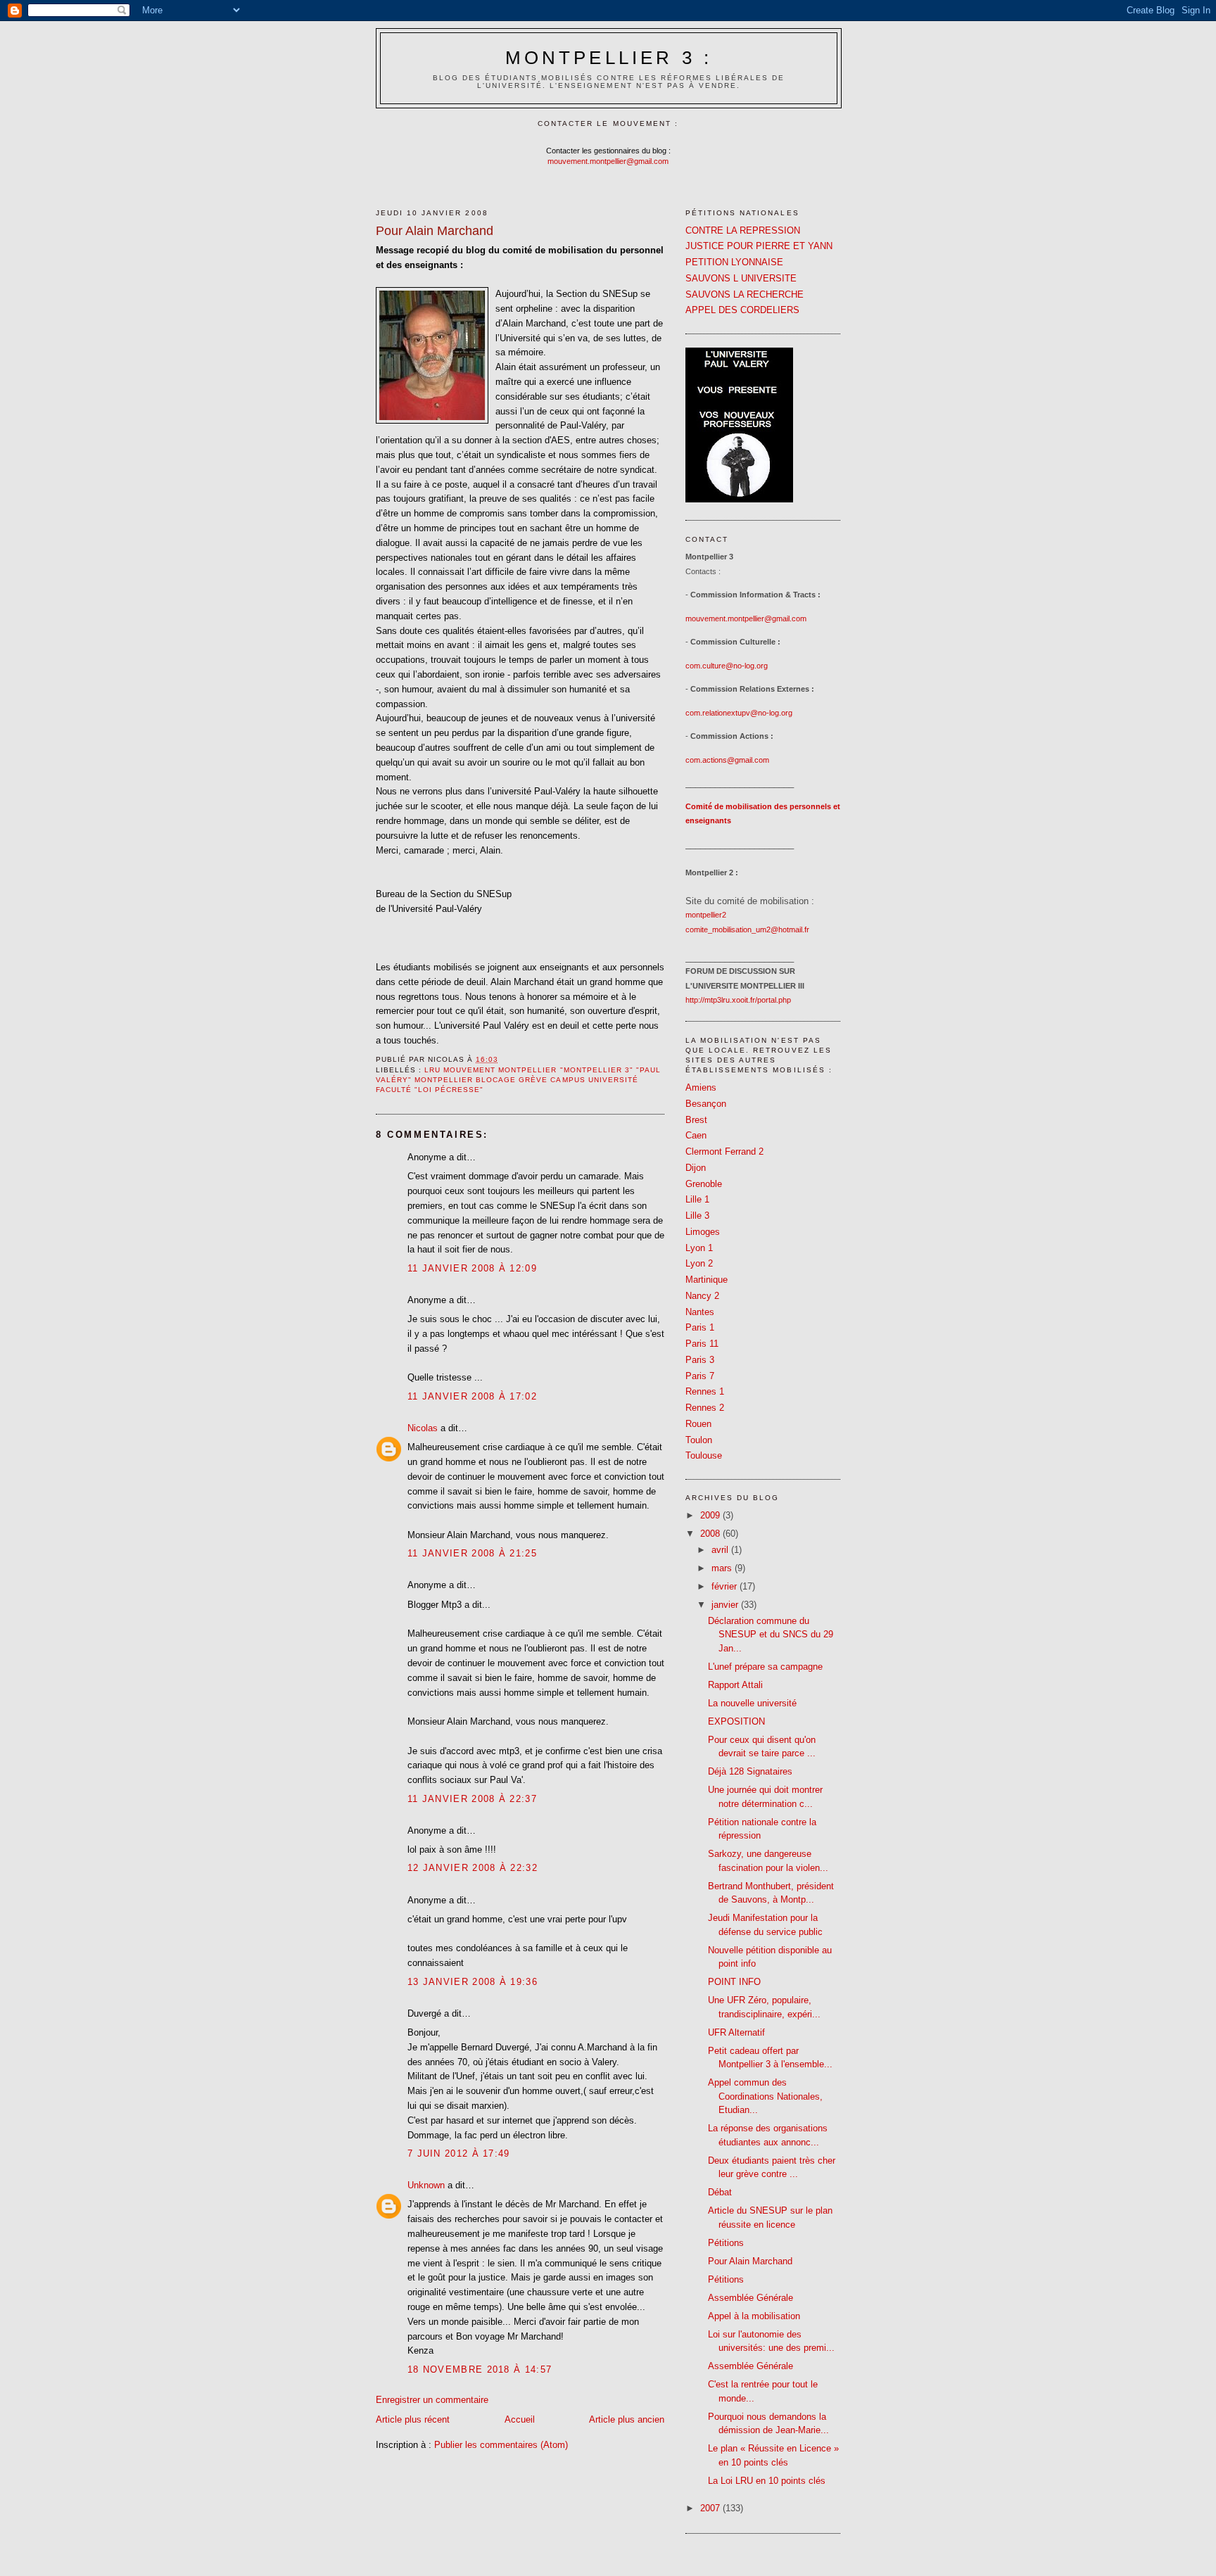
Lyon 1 (699, 1248)
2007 (711, 2508)
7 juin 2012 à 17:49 (459, 2153)
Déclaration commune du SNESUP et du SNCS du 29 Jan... (771, 1635)
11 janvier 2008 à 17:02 (472, 1396)
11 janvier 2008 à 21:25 (472, 1553)
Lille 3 (697, 1216)
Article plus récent (413, 2419)
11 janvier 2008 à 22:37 (472, 1799)
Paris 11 (702, 1344)
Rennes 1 (705, 1391)
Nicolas (423, 1428)
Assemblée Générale (750, 2298)
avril (721, 1550)
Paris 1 (700, 1327)
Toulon (699, 1440)
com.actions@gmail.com (727, 760)
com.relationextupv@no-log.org (739, 713)
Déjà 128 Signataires (750, 1771)
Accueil (520, 2419)
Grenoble (704, 1184)
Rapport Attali (735, 1685)
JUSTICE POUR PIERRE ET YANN (759, 246)
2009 (711, 1515)
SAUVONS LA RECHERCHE (745, 294)
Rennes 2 (705, 1408)
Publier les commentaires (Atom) (501, 2445)
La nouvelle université (752, 1703)
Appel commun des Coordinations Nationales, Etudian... (765, 2096)
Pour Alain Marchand (750, 2261)
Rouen (698, 1424)
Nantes (700, 1312)
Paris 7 (700, 1376)
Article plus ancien (627, 2419)
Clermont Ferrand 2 (724, 1151)
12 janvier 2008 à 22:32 (473, 1868)
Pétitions (726, 2243)
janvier (726, 1605)
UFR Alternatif (736, 2032)
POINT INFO (734, 1982)
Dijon (696, 1168)
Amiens (701, 1087)
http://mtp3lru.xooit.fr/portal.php (738, 1000)
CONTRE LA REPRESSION (743, 230)
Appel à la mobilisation (754, 2316)
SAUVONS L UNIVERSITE (741, 278)
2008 (711, 1534)
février (726, 1586)
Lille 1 (697, 1199)
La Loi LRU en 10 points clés (767, 2481)
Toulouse (704, 1455)
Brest (696, 1120)
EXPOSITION (736, 1721)
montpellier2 (706, 915)
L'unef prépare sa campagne (765, 1667)
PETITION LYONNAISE (734, 262)
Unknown (426, 2185)
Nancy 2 (702, 1296)
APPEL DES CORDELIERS (742, 310)
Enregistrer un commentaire (432, 2400)
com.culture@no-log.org (727, 666)
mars (723, 1568)
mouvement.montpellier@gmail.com (608, 161)
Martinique (707, 1280)
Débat (720, 2192)
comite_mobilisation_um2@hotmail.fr (747, 929)
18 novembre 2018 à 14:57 (480, 2369)
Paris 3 (700, 1360)
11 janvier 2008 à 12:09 (472, 1268)
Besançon (706, 1104)
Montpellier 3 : (609, 58)
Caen (696, 1135)
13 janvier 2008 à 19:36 (473, 1982)
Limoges (703, 1232)
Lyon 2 (699, 1263)
